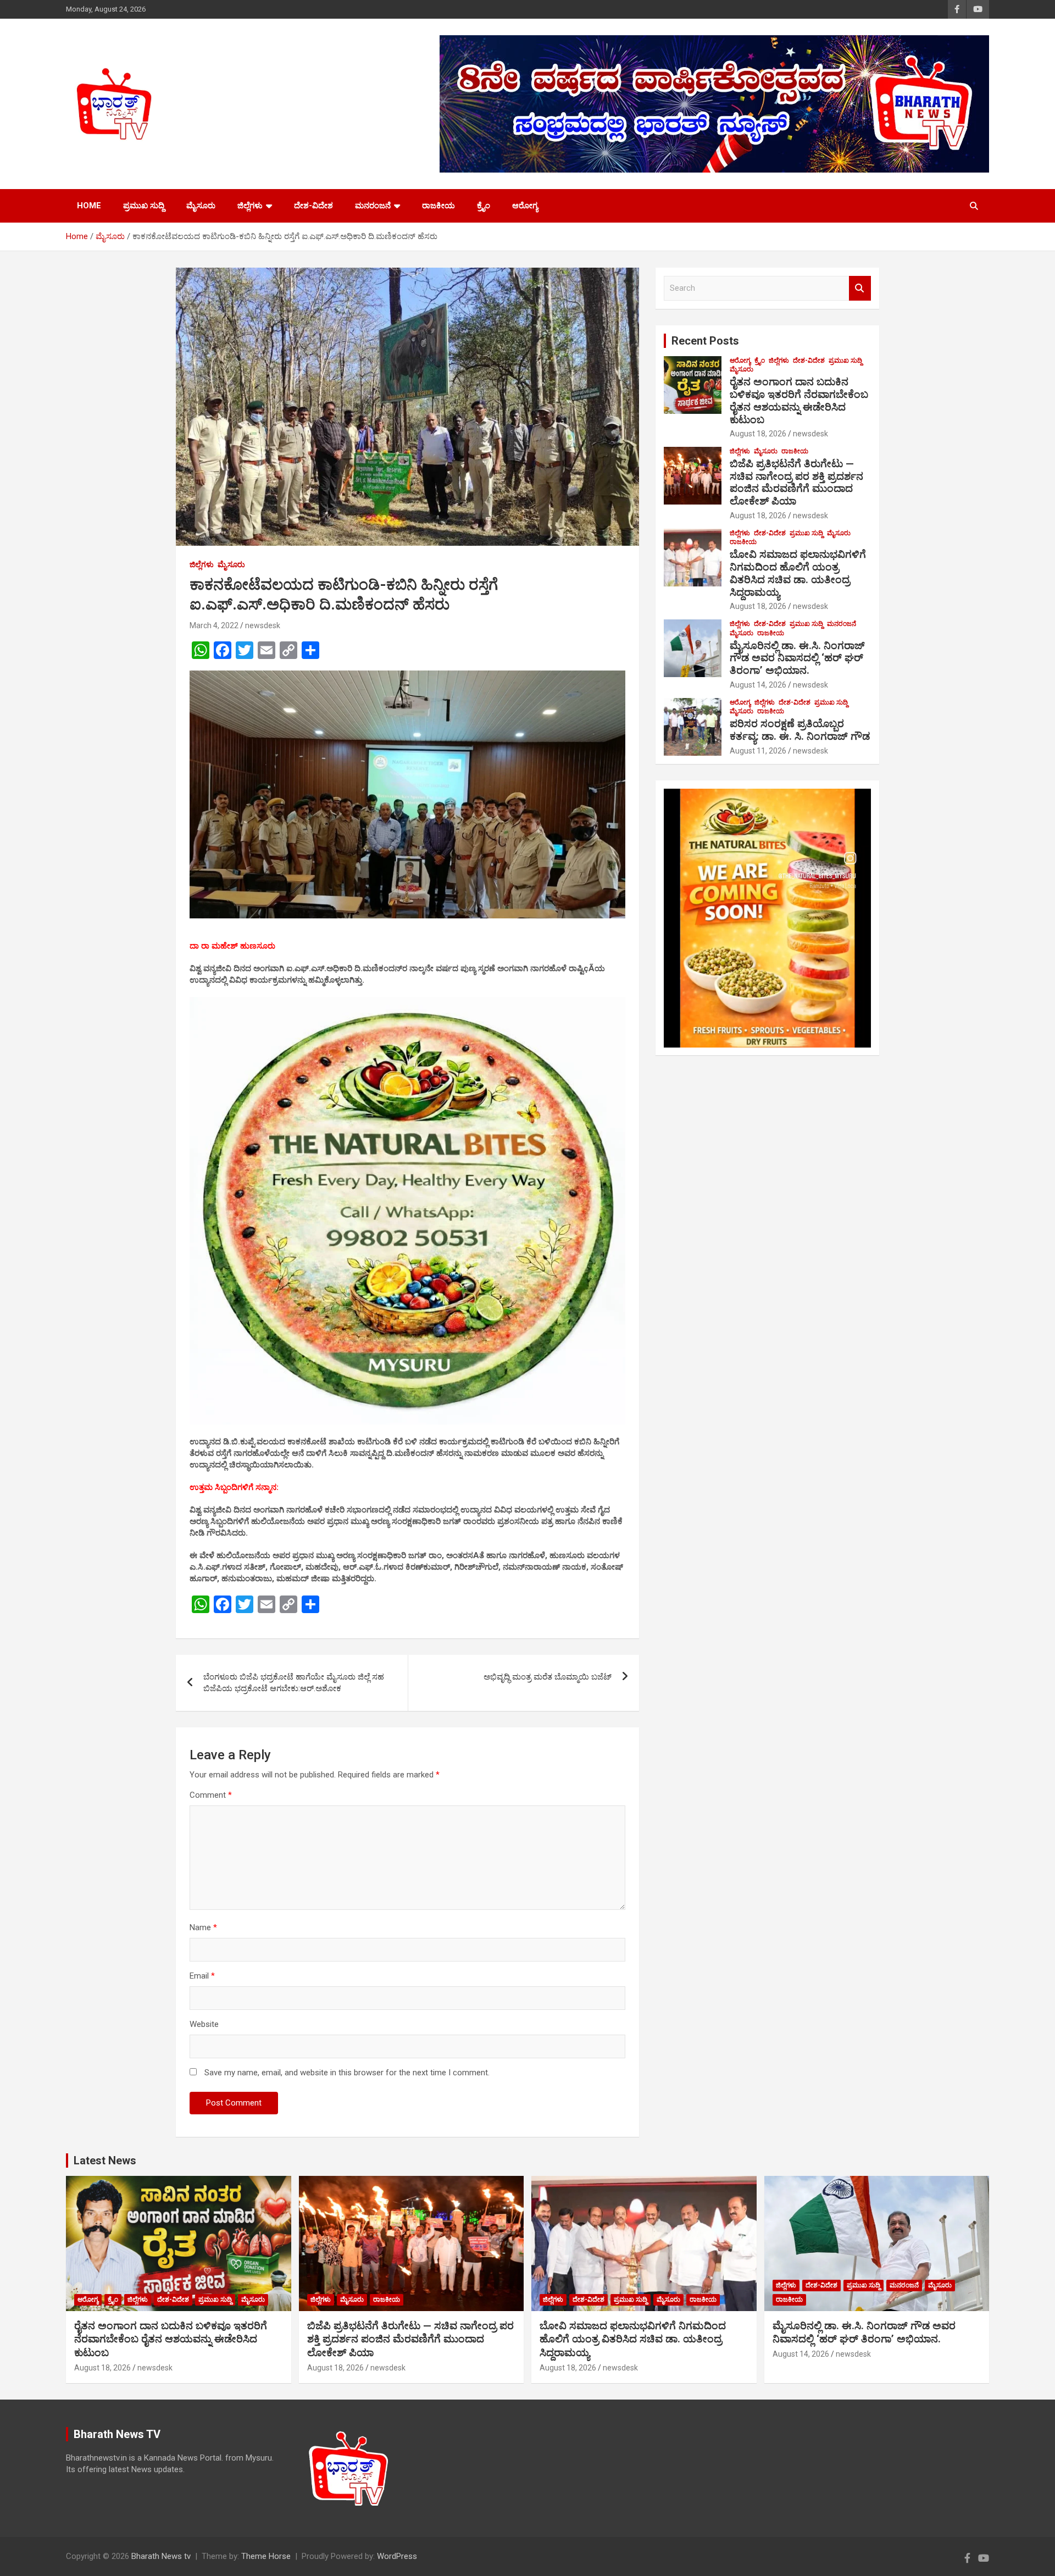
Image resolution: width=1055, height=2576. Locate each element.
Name (203, 1927)
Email (202, 1976)
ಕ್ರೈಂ (484, 206)
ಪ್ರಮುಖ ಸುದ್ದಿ (144, 206)
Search (860, 288)
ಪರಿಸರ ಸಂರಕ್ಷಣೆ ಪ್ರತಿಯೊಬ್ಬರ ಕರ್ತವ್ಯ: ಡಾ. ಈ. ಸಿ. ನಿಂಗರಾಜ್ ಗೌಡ (800, 730)
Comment (211, 1795)
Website (204, 2024)
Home (89, 206)
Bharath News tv (161, 2556)
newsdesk (263, 625)
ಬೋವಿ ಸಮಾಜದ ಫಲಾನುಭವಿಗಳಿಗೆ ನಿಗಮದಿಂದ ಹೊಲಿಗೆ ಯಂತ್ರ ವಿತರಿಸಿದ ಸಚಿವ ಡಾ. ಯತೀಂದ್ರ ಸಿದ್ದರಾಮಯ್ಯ (798, 573)
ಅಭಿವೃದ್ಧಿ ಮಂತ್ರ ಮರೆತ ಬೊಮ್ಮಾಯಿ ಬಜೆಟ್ (548, 1677)
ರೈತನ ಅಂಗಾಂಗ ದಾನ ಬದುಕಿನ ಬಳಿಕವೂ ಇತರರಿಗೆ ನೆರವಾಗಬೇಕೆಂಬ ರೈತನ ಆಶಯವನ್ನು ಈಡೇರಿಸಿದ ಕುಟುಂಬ (799, 400)
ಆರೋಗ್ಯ (525, 206)
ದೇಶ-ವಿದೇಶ (313, 206)
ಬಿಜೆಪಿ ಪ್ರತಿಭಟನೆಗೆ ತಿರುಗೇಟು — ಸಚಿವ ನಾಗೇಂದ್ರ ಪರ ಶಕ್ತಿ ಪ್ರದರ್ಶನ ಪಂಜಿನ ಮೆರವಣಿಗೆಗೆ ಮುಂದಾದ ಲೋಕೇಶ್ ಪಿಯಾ (796, 482)
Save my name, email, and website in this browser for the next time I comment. (347, 2073)
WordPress (397, 2556)
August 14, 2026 (758, 685)
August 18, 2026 (758, 434)
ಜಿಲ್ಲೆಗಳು (250, 206)
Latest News (105, 2160)
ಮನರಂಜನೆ (373, 206)
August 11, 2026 (758, 751)
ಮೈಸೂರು (201, 206)
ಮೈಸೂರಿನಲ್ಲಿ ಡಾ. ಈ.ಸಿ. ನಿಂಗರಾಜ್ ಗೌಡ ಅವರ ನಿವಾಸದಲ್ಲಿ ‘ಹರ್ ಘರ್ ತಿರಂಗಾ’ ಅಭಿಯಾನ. (797, 658)
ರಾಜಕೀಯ (438, 206)
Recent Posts (705, 341)
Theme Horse (266, 2556)
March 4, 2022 (214, 625)
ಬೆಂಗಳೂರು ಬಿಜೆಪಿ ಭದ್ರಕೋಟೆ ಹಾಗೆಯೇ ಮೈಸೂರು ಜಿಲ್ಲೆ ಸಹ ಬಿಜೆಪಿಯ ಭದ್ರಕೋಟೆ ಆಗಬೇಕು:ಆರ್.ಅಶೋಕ (294, 1683)
